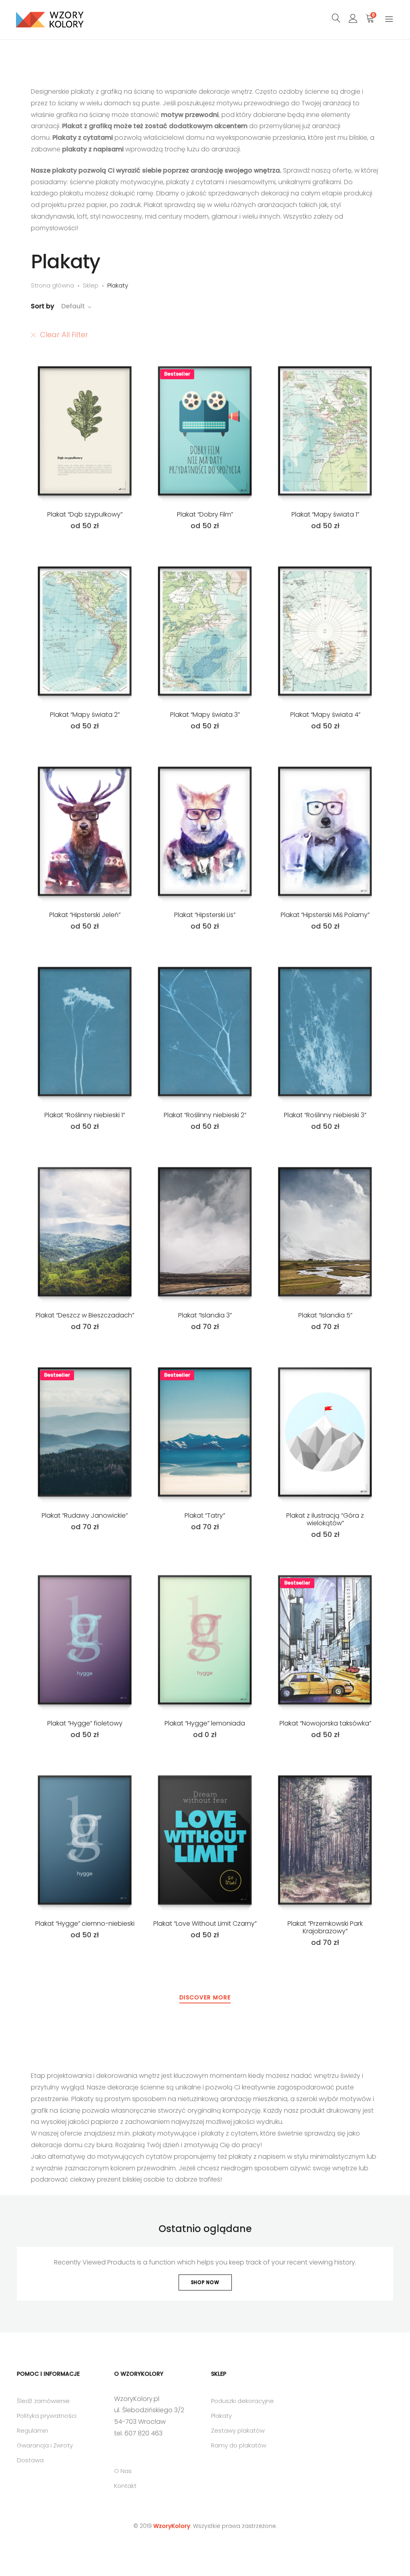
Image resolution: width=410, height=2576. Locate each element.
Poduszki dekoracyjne (242, 2401)
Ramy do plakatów (239, 2445)
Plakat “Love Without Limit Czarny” (205, 1923)
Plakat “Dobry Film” (205, 514)
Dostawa (30, 2460)
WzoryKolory (172, 2526)
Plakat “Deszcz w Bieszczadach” (85, 1315)
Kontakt (125, 2486)
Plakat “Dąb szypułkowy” (85, 514)
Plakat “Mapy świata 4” (325, 715)
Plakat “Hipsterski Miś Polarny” (325, 915)
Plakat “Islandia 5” (325, 1315)
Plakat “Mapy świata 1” (325, 514)
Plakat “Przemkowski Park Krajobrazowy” (325, 1927)
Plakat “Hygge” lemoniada (205, 1723)
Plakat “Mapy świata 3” (205, 715)
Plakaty (221, 2416)
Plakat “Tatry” (205, 1515)
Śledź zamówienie (43, 2401)
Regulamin (32, 2430)
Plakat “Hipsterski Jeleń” (85, 915)
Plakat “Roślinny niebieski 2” (205, 1115)
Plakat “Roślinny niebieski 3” (325, 1115)
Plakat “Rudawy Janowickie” (85, 1515)
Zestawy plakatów (238, 2430)
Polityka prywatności (47, 2416)
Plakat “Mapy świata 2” (85, 715)
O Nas (123, 2471)
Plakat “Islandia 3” (205, 1315)
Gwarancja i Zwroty (45, 2445)
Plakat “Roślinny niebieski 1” (85, 1115)
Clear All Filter (64, 335)
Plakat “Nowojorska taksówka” (325, 1723)
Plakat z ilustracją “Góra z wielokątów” (325, 1519)
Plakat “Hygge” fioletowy (85, 1723)
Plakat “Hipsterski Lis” (205, 915)
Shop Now (205, 2282)
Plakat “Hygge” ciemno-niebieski (85, 1923)
